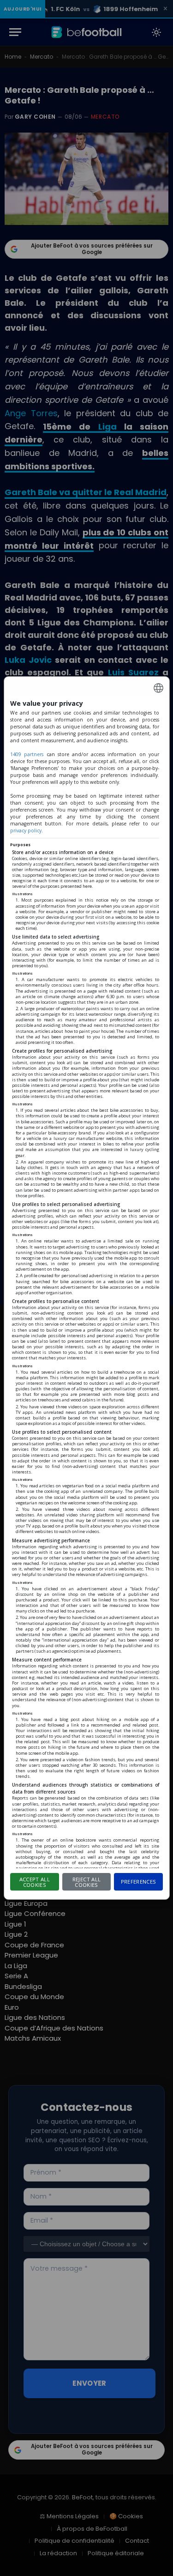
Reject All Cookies (86, 1882)
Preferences (139, 1882)
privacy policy (26, 830)
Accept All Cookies (35, 1882)
